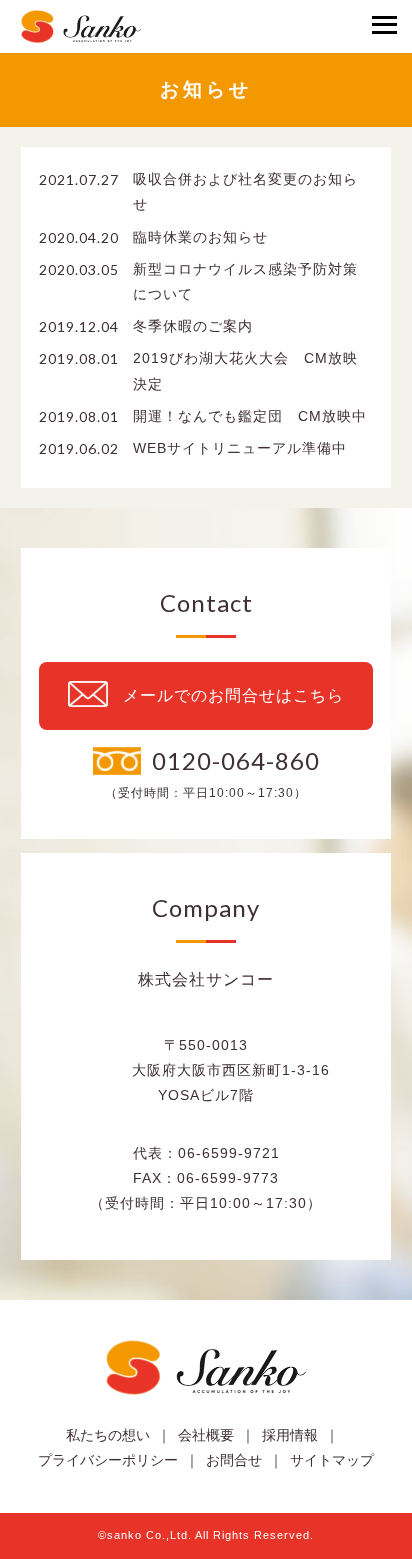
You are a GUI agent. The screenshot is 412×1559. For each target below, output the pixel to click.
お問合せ (234, 1460)
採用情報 (290, 1435)
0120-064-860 (236, 760)
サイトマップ (332, 1460)
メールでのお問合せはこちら (233, 695)
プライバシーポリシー (108, 1460)
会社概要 (206, 1435)
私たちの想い (108, 1435)
